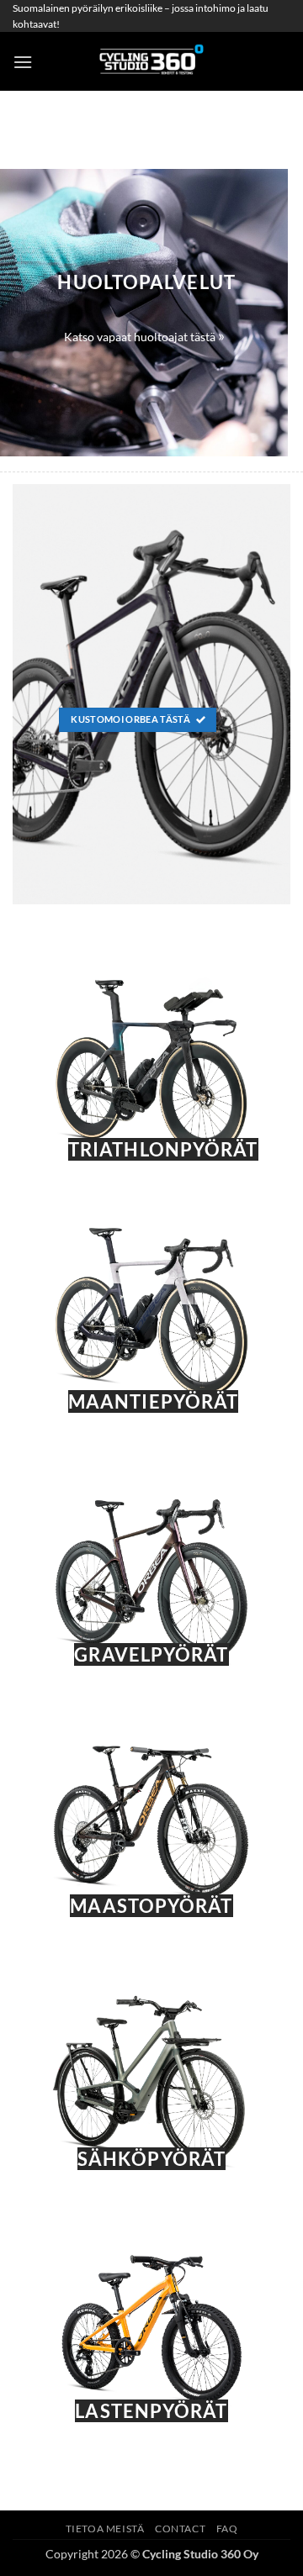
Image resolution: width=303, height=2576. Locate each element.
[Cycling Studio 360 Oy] (151, 61)
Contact (180, 2529)
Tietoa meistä (105, 2529)
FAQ (227, 2529)
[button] (23, 62)
